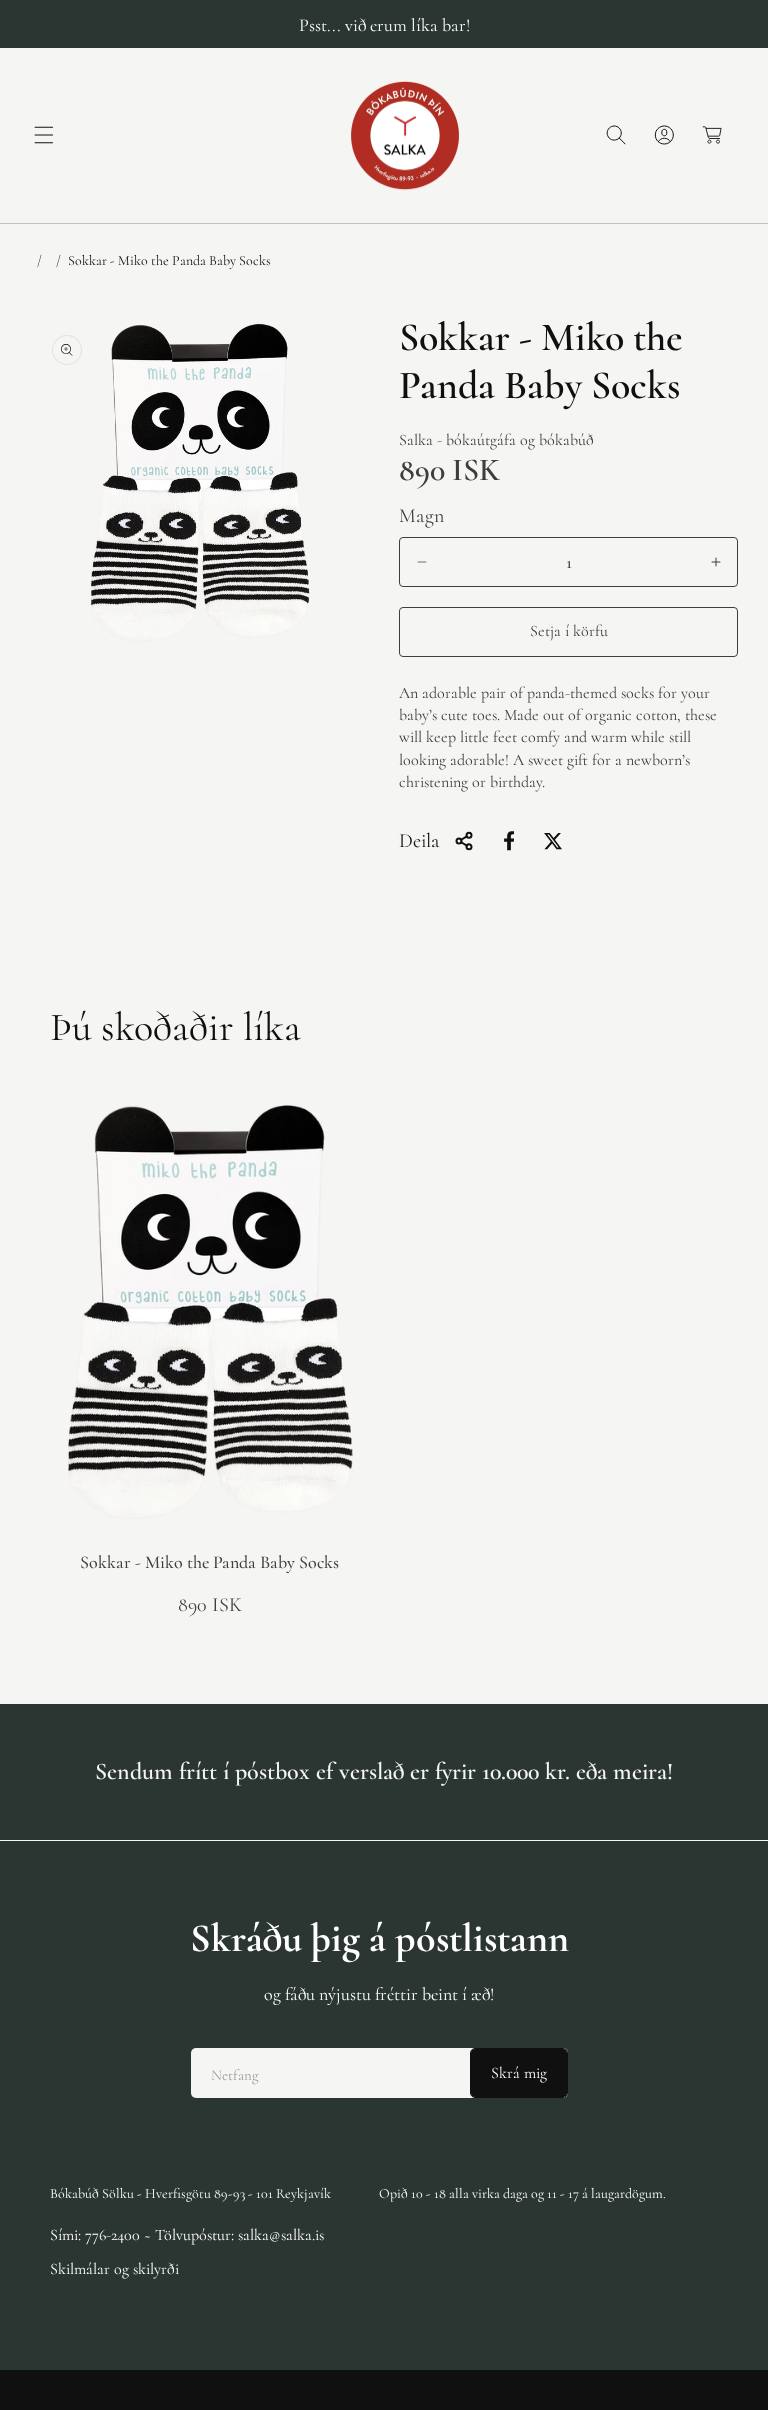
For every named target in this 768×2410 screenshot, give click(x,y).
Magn (422, 516)
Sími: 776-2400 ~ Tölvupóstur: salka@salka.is (187, 2235)
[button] (44, 135)
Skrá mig (519, 2073)
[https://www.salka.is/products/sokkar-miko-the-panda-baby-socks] (509, 841)
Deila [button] (419, 841)
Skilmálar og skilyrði (114, 2269)
